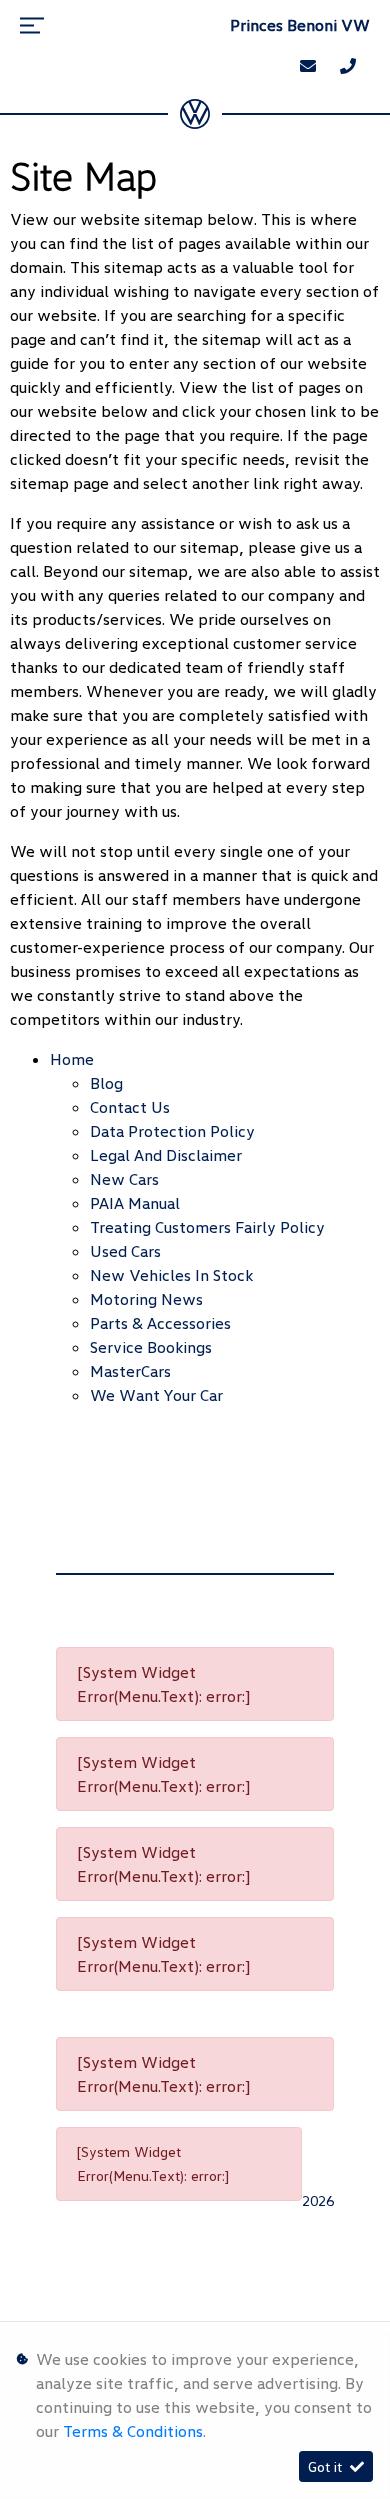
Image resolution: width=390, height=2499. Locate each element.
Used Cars (125, 1251)
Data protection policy (172, 1131)
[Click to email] (308, 66)
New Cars (124, 1179)
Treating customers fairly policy (207, 1227)
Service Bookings (151, 1347)
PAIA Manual (135, 1203)
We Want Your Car (156, 1395)
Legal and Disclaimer (166, 1155)
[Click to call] (348, 66)
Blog (106, 1083)
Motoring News (146, 1299)
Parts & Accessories (160, 1323)
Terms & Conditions (133, 2431)
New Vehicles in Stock (171, 1275)
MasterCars (130, 1371)
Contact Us (130, 1107)
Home (72, 1059)
